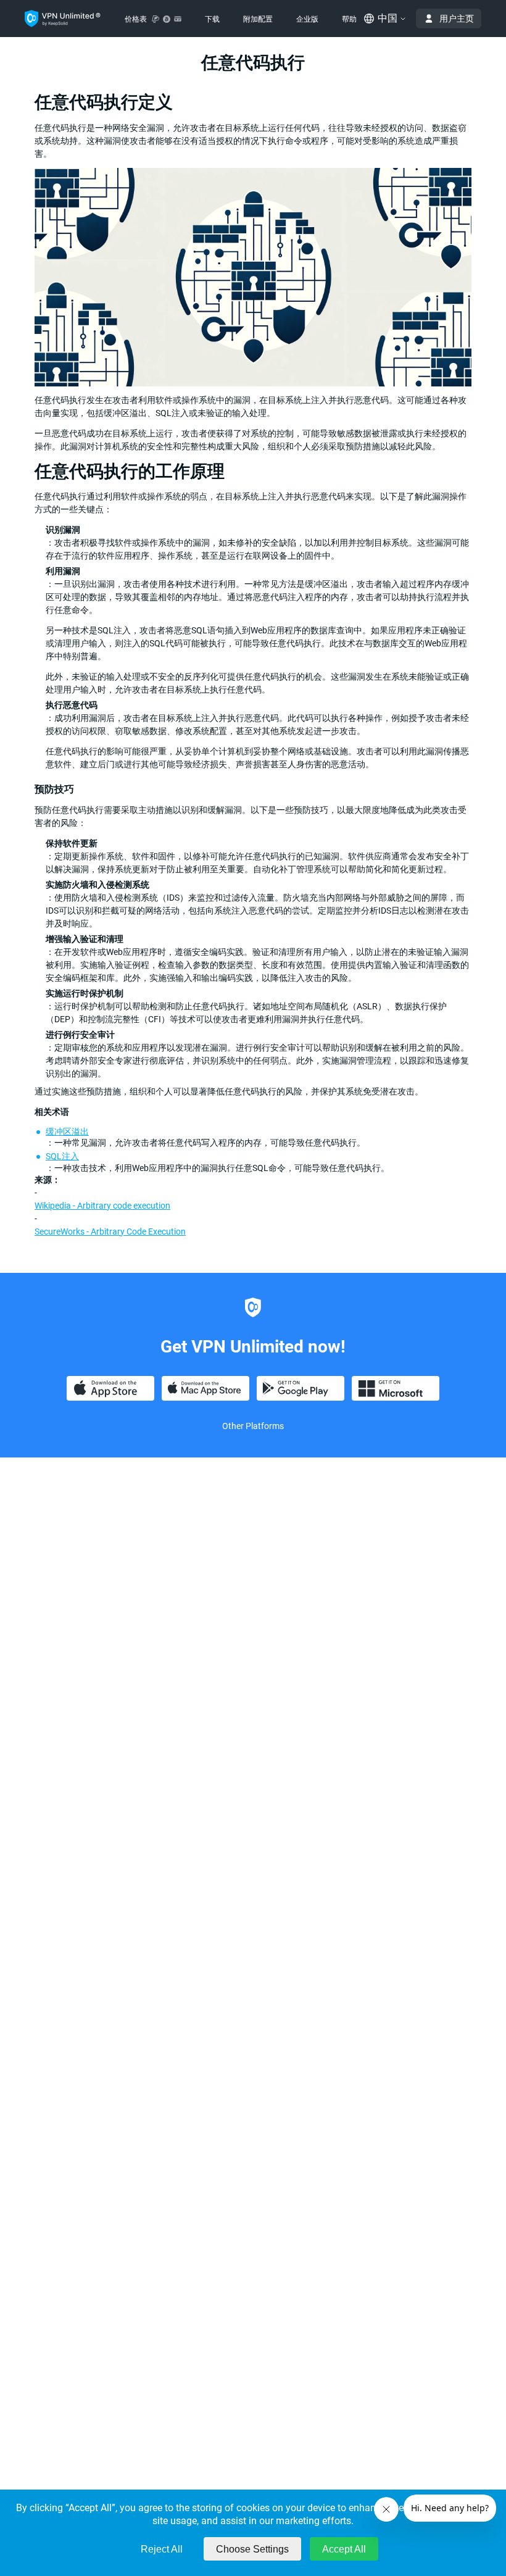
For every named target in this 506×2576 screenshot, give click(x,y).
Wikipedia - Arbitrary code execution (102, 1206)
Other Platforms (253, 1426)
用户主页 (457, 19)
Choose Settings (252, 2549)
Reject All (162, 2549)
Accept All (344, 2549)
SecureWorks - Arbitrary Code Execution (110, 1232)
